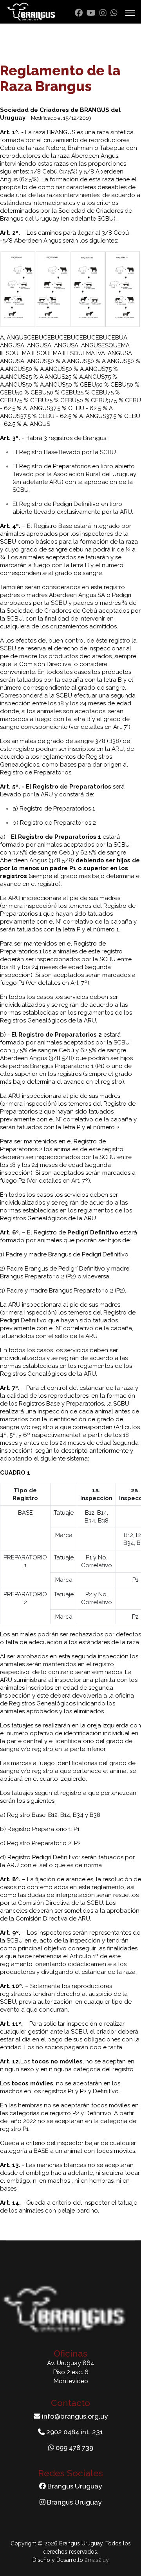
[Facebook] (79, 13)
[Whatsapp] (114, 13)
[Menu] (130, 13)
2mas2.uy (97, 2560)
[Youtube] (91, 13)
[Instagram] (103, 13)
